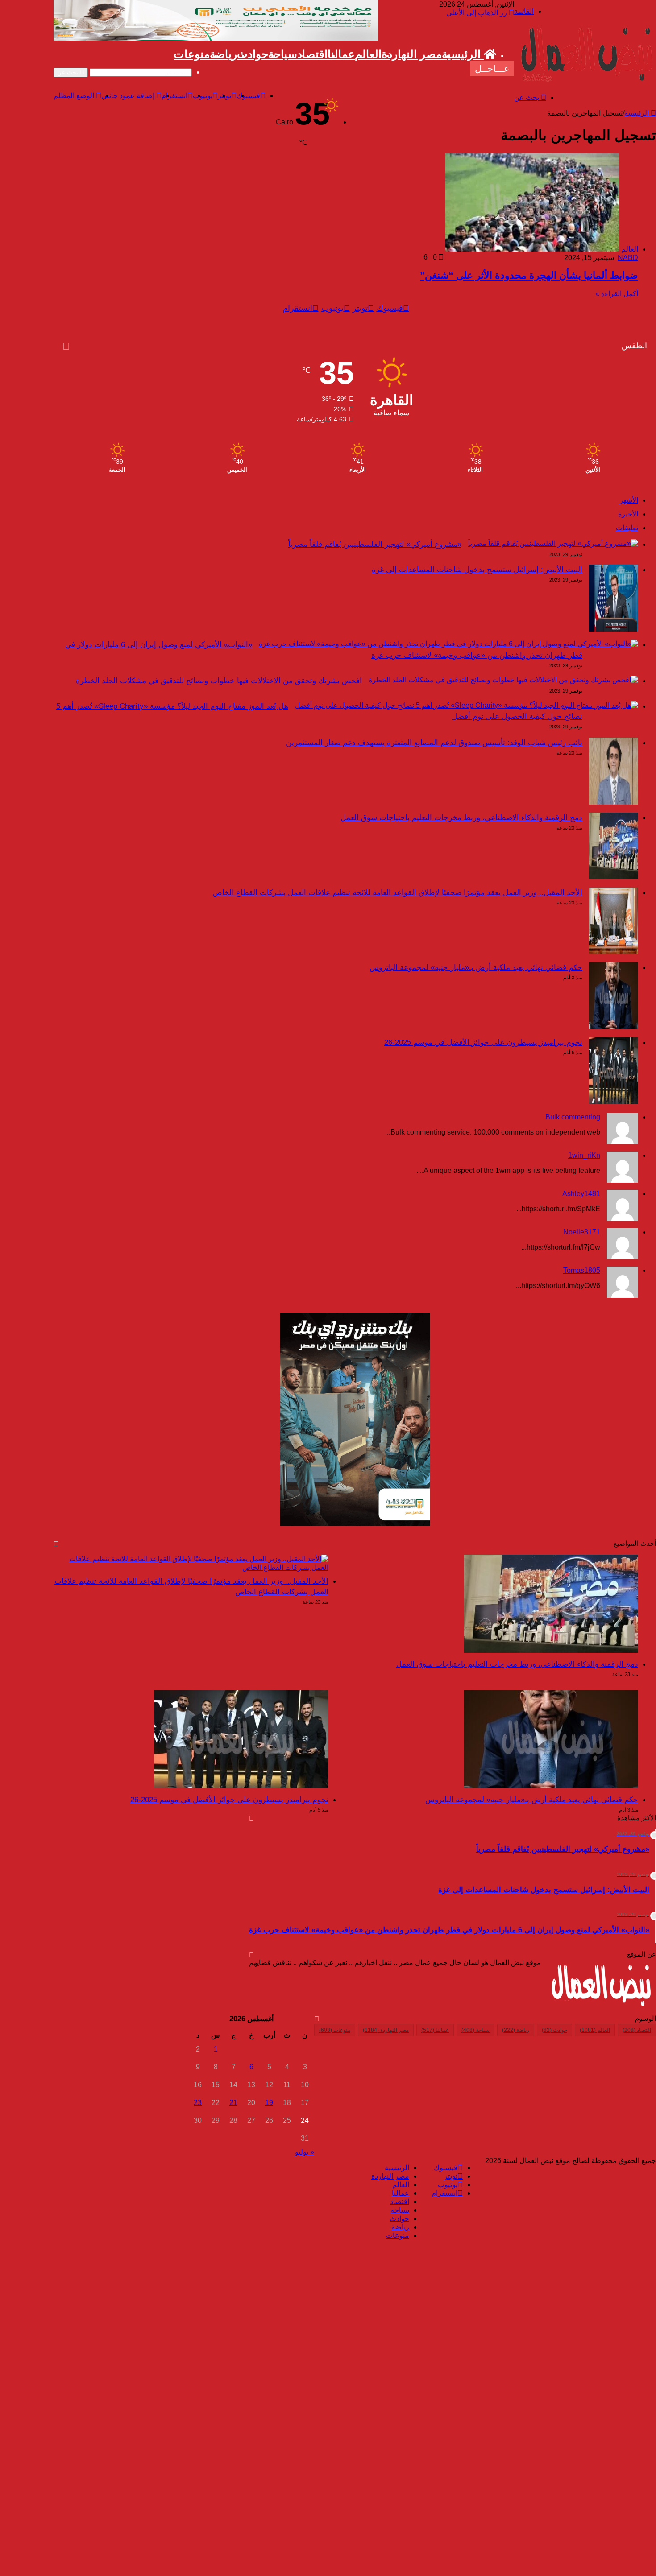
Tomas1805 (582, 1270)
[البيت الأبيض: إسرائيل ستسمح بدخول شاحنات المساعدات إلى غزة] (614, 629)
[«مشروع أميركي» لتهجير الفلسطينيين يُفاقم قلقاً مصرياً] (553, 543)
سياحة (283, 54)
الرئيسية (463, 54)
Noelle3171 (582, 1232)
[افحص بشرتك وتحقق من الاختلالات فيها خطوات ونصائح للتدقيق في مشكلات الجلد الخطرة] (503, 680)
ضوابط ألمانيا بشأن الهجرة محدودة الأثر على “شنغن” (529, 275)
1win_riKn (584, 1155)
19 (269, 2103)
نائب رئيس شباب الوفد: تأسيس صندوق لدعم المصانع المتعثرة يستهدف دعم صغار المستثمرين (434, 743)
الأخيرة (628, 514)
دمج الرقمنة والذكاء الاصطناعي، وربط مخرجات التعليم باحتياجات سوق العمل (461, 818)
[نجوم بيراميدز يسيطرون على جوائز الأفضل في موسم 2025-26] (614, 1102)
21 (233, 2103)
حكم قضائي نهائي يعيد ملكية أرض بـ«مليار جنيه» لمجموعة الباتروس (476, 968)
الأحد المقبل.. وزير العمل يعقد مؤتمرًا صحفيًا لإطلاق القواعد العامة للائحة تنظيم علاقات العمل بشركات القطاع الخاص (398, 893)
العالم (368, 54)
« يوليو (305, 2152)
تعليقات (627, 528)
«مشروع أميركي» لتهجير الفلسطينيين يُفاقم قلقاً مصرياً (375, 544)
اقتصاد (312, 54)
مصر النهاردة (412, 54)
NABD (628, 258)
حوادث (253, 54)
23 (198, 2103)
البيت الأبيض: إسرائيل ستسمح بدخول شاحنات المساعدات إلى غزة (477, 570)
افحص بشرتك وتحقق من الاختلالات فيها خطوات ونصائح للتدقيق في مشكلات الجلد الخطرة (219, 681)
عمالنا (341, 54)
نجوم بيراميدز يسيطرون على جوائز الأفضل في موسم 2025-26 (483, 1042)
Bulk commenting (573, 1117)
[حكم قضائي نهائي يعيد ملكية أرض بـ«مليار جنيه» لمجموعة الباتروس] (614, 1027)
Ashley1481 (581, 1194)
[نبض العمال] (585, 82)
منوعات (192, 54)
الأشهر (629, 500)
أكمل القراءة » (617, 294)
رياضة (223, 54)
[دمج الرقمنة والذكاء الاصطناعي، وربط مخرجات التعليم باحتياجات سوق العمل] (614, 877)
